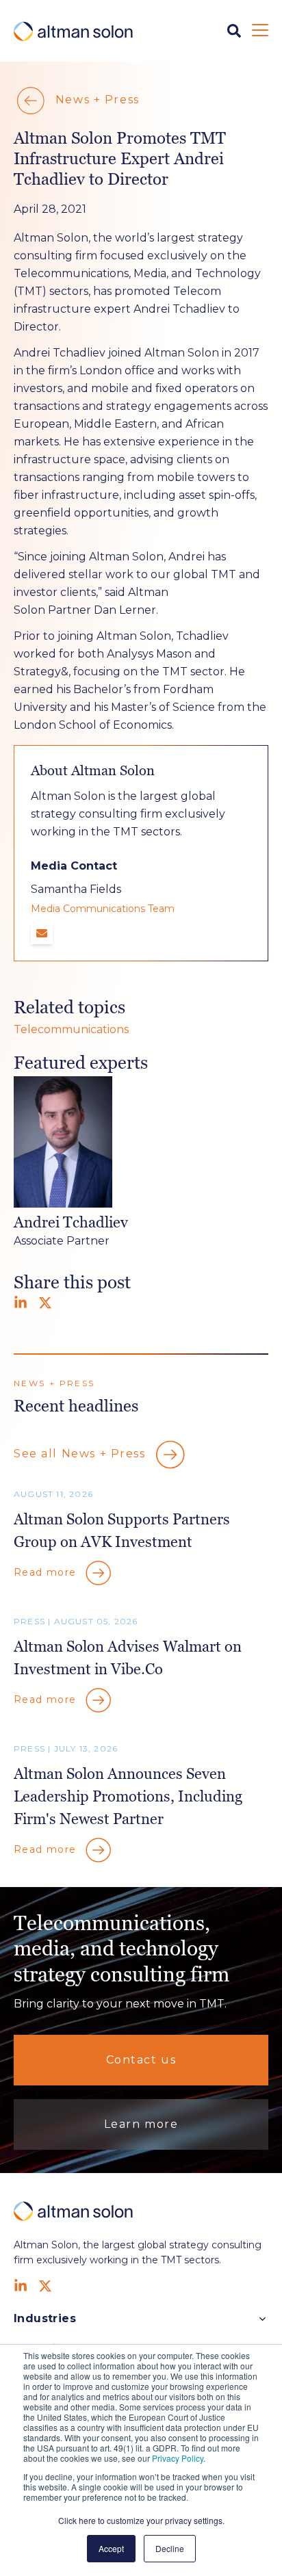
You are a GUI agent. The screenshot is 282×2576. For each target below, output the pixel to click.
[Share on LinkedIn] (21, 1303)
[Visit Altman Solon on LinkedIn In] (21, 2286)
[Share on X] (45, 1303)
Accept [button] (111, 2548)
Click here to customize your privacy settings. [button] (141, 2520)
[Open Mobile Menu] (260, 31)
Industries (45, 2318)
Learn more (141, 2124)
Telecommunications (71, 1029)
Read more (47, 1572)
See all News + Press (81, 1454)
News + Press (95, 100)
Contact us (141, 2060)
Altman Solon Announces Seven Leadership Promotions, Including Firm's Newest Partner (128, 1796)
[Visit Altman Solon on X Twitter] (45, 2286)
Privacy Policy (178, 2458)
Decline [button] (170, 2548)
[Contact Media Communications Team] (42, 933)
